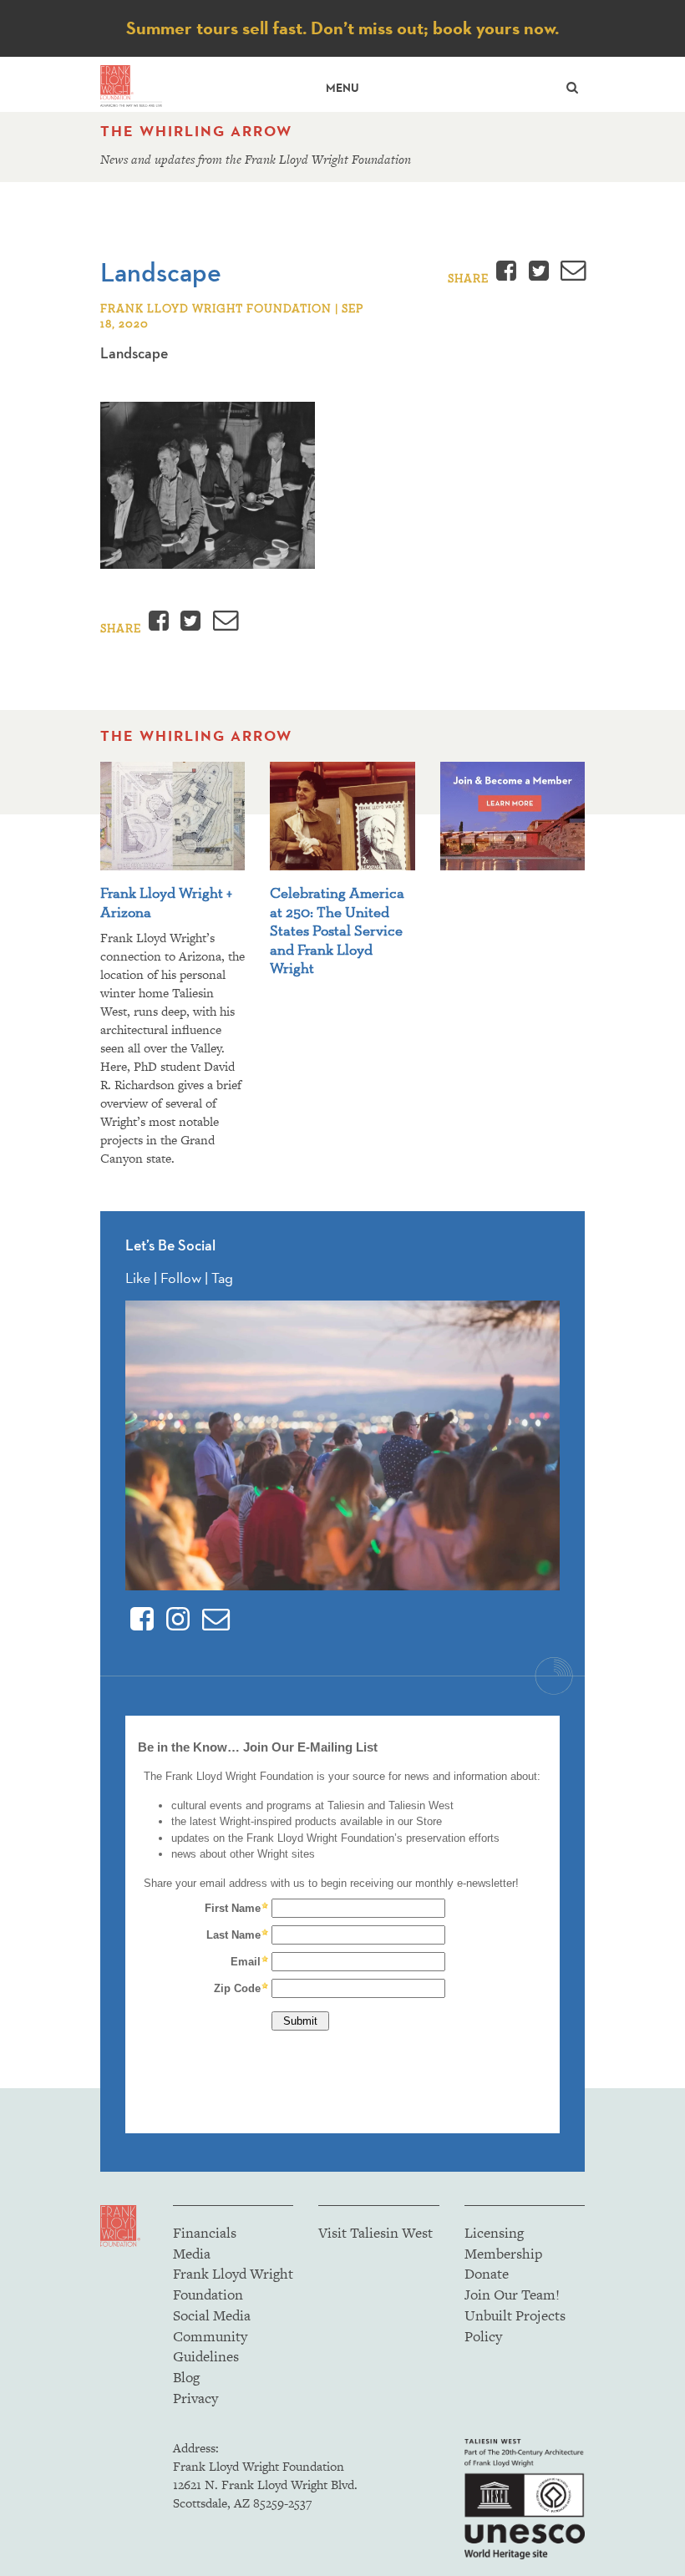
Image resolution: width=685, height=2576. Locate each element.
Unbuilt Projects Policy (515, 2326)
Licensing (494, 2233)
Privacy (195, 2398)
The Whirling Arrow (196, 131)
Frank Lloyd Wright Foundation (233, 2284)
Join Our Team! (512, 2295)
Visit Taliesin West (375, 2233)
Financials (205, 2233)
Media (192, 2254)
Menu (342, 88)
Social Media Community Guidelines (212, 2336)
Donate (487, 2274)
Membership (503, 2254)
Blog (186, 2377)
